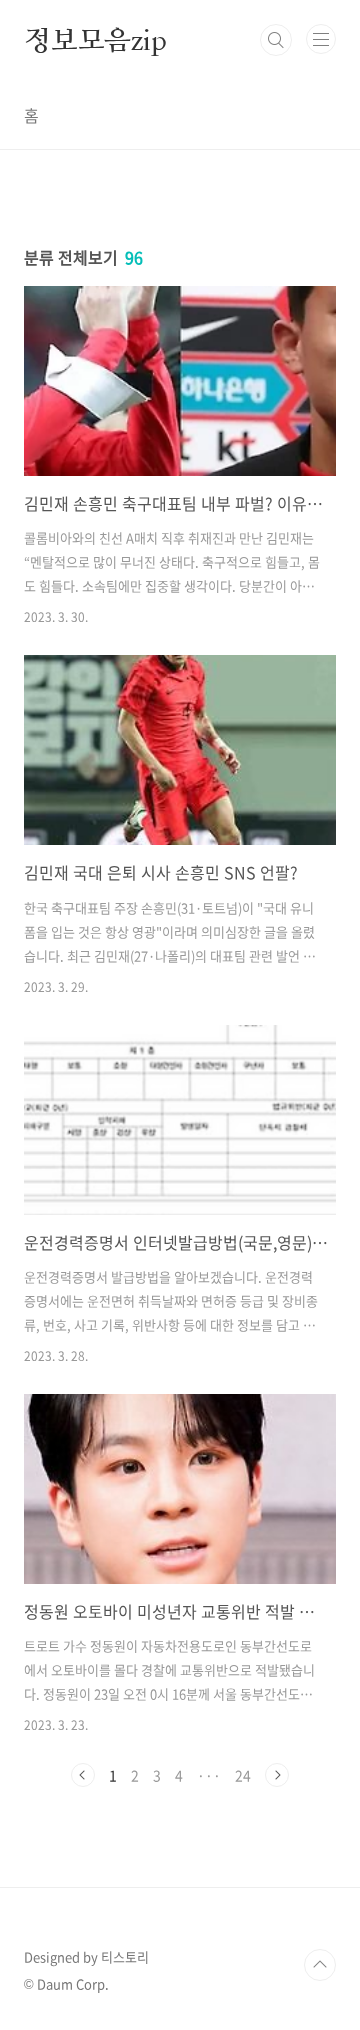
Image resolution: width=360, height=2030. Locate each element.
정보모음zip (95, 40)
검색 (276, 40)
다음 (277, 1775)
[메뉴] (321, 39)
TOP (320, 1965)
